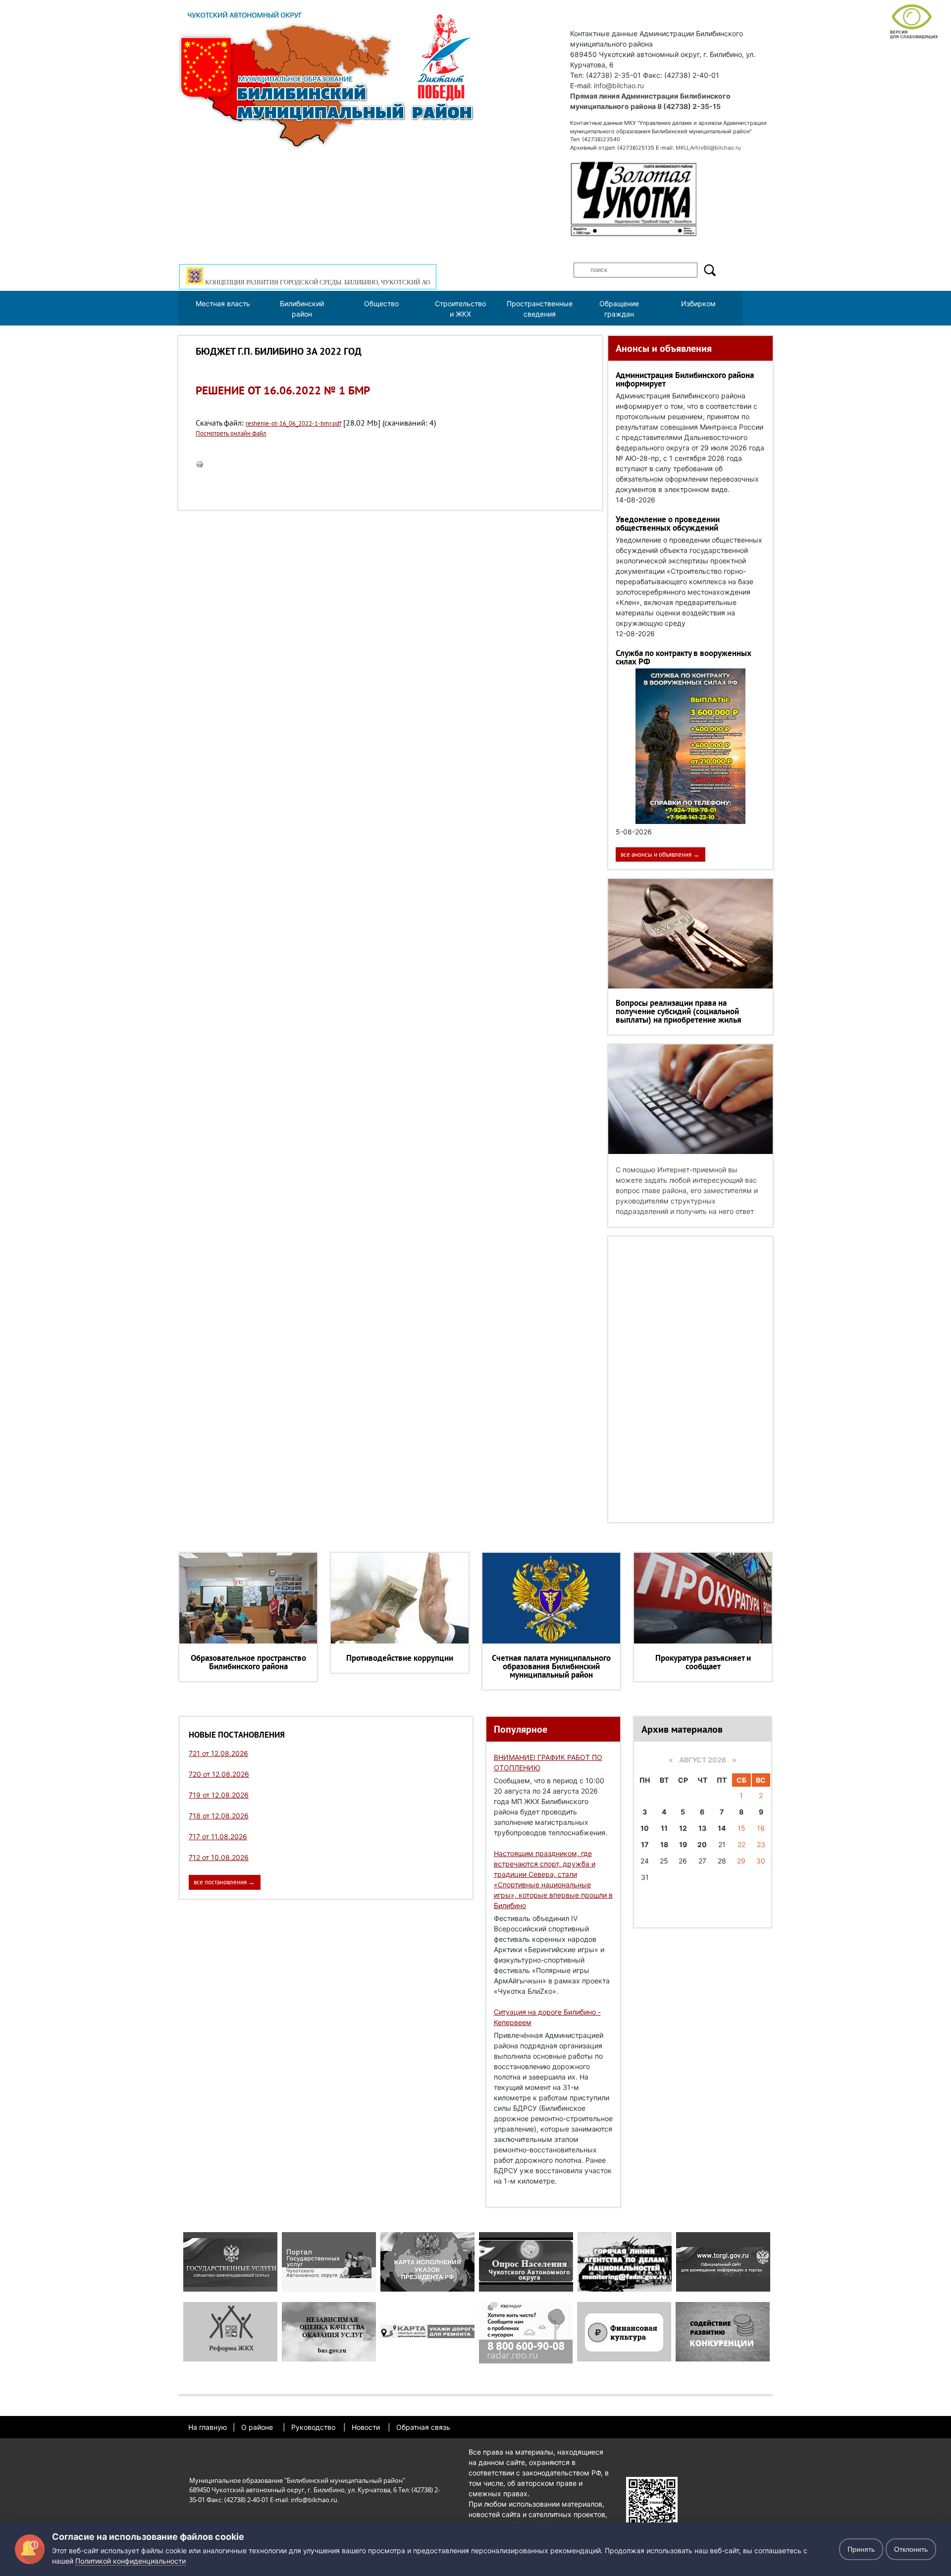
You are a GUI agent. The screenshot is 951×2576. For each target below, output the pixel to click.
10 (645, 1828)
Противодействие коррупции (400, 1658)
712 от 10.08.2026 (219, 1857)
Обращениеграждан (619, 309)
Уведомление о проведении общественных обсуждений (668, 523)
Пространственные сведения (540, 309)
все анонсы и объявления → (660, 854)
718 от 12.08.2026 (219, 1816)
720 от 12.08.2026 (219, 1774)
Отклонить (911, 2549)
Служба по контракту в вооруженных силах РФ (684, 657)
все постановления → (224, 1882)
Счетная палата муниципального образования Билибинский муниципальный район (551, 1666)
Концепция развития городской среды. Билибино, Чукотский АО (317, 282)
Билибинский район (302, 309)
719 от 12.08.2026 (219, 1795)
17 (645, 1844)
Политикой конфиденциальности (131, 2561)
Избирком (698, 303)
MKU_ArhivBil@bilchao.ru (708, 148)
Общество (381, 303)
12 (683, 1828)
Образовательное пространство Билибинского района (248, 1662)
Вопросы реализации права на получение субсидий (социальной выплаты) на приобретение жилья (679, 1011)
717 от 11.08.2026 (218, 1836)
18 (664, 1844)
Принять (861, 2549)
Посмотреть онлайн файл (231, 433)
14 (722, 1828)
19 (683, 1844)
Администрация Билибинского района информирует (685, 379)
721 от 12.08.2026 (218, 1753)
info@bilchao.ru (619, 85)
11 (664, 1828)
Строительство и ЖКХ (460, 309)
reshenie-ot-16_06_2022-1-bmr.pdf (293, 423)
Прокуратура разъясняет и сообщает (703, 1662)
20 (702, 1844)
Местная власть (223, 303)
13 (702, 1828)
